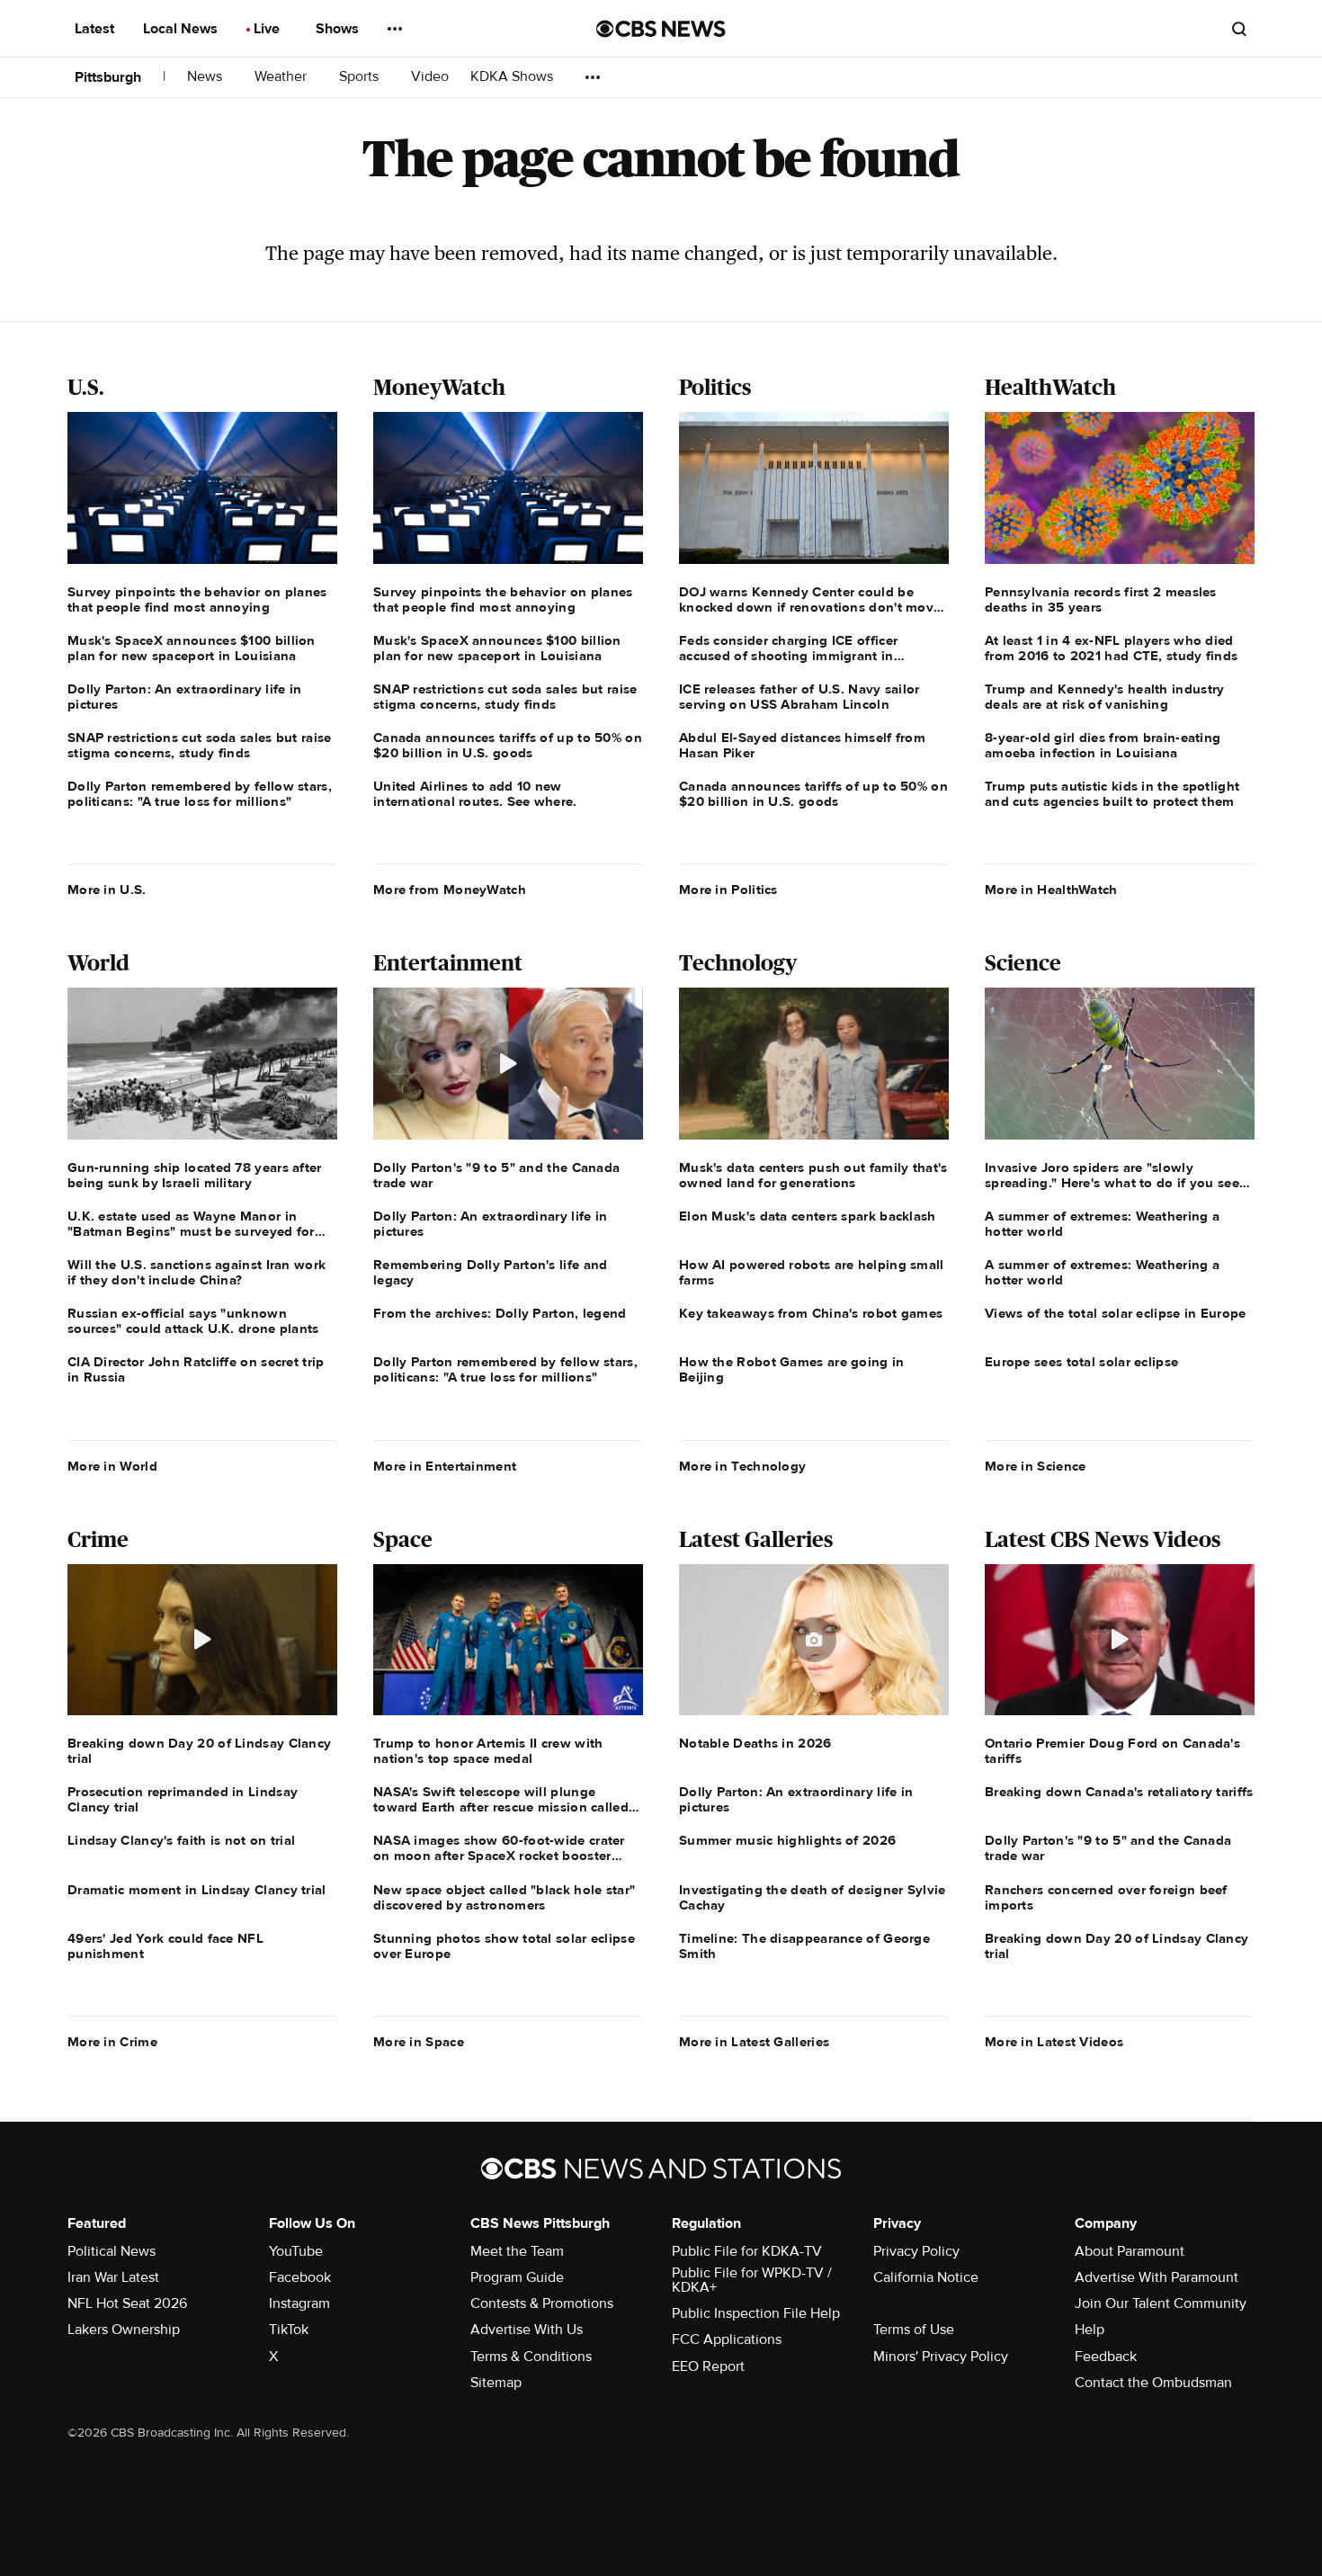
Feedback (1106, 2357)
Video (430, 77)
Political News (112, 2251)
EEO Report (708, 2366)
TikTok (289, 2330)
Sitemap (496, 2383)
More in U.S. (107, 890)
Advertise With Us (527, 2330)
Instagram (299, 2303)
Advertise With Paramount (1157, 2277)
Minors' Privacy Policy (941, 2357)
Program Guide (517, 2277)
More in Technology (742, 1466)
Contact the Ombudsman (1153, 2383)
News (206, 77)
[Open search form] (1239, 29)
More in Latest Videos (1054, 2042)
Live (268, 29)
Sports (361, 77)
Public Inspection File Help (756, 2313)
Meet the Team (517, 2251)
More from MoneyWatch (450, 890)
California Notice (926, 2277)
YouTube (296, 2251)
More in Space (419, 2042)
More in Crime (112, 2042)
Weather (282, 77)
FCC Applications (727, 2339)
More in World (112, 1466)
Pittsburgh (108, 77)
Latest (96, 29)
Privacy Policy (916, 2251)
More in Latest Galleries (754, 2042)
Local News (182, 29)
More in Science (1036, 1466)
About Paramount (1130, 2251)
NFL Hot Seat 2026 (127, 2303)
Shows (339, 29)
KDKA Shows (514, 77)
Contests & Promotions (542, 2303)
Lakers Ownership (124, 2330)
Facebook (300, 2277)
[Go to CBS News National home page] (661, 29)
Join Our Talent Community (1161, 2303)
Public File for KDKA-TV (747, 2251)
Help (1090, 2330)
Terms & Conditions (531, 2357)
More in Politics (728, 890)
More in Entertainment (445, 1466)
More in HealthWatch (1051, 890)
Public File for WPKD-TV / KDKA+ (752, 2280)
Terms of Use (914, 2330)
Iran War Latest (113, 2277)
